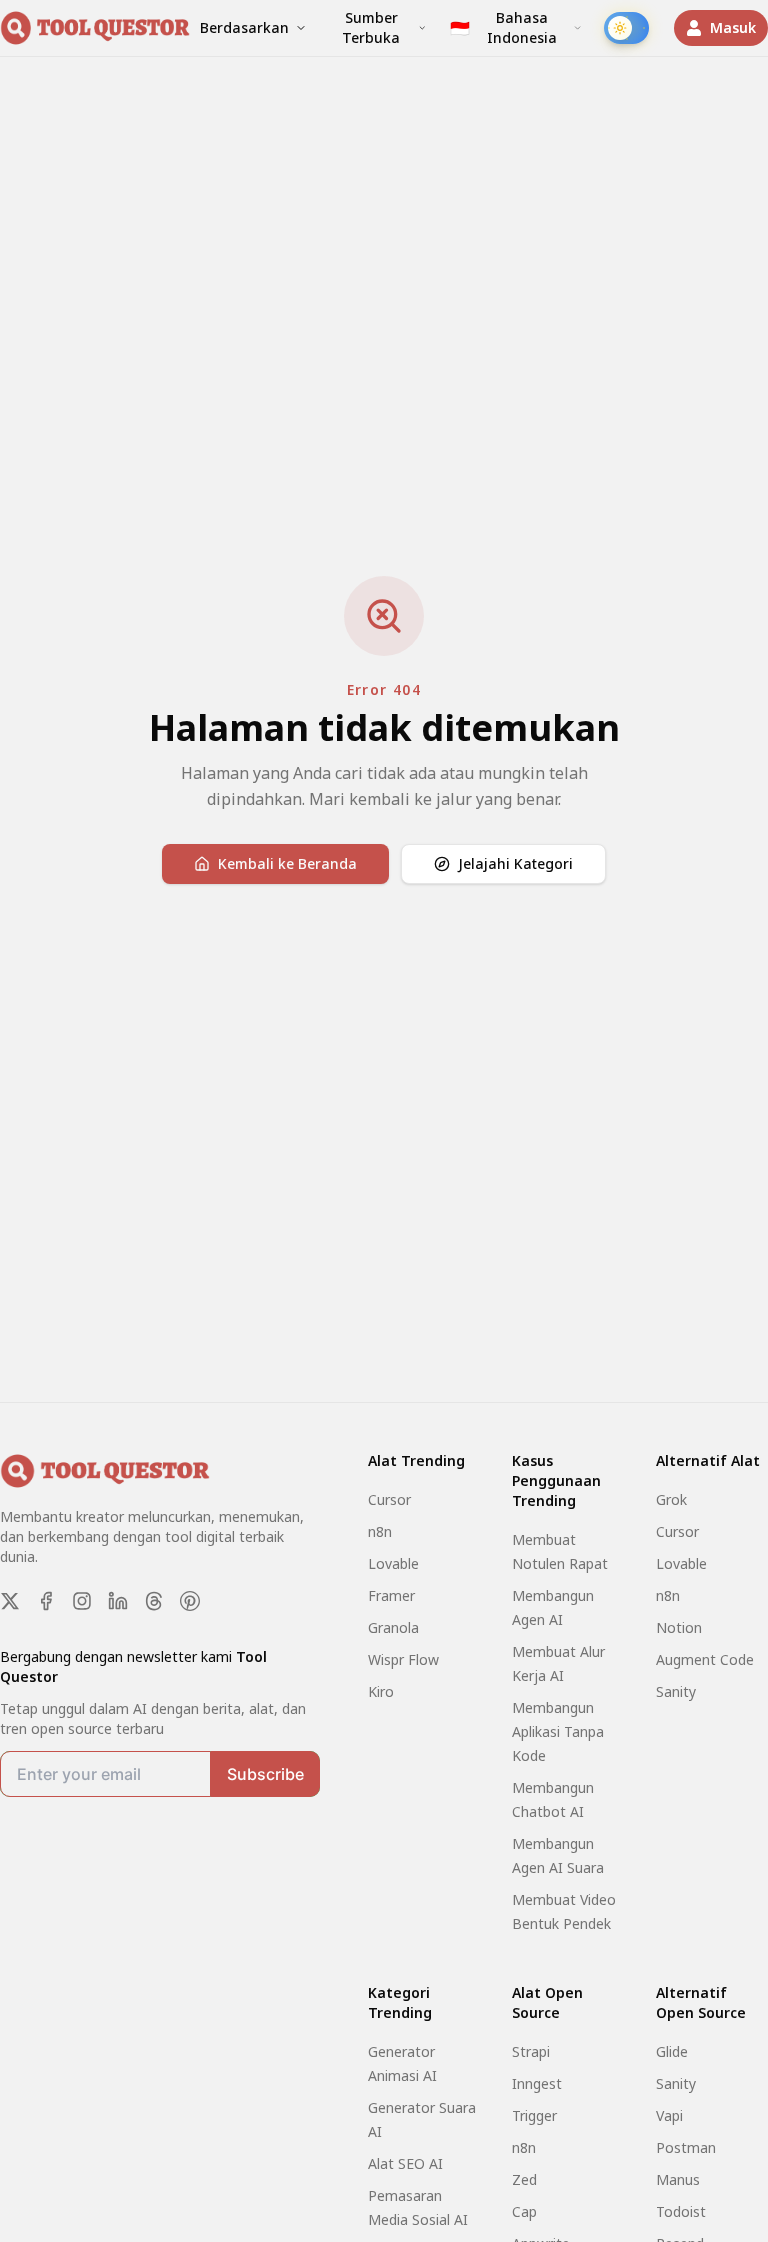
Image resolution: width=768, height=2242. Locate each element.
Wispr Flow (403, 1659)
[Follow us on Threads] (154, 1601)
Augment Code (705, 1659)
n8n (380, 1531)
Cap (524, 2211)
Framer (391, 1595)
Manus (678, 2179)
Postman (686, 2147)
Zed (524, 2179)
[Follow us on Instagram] (82, 1601)
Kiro (381, 1691)
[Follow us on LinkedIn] (118, 1601)
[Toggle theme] (626, 28)
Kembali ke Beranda (287, 863)
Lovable (393, 1563)
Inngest (537, 2083)
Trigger (534, 2115)
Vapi (669, 2115)
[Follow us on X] (10, 1601)
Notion (679, 1627)
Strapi (531, 2051)
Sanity (676, 1691)
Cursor (389, 1499)
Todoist (681, 2211)
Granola (393, 1627)
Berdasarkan (244, 27)
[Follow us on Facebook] (46, 1601)
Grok (671, 1499)
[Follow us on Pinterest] (190, 1601)
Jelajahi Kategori (515, 863)
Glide (672, 2051)
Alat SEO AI (405, 2163)
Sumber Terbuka (371, 27)
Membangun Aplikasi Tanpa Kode (558, 1731)
